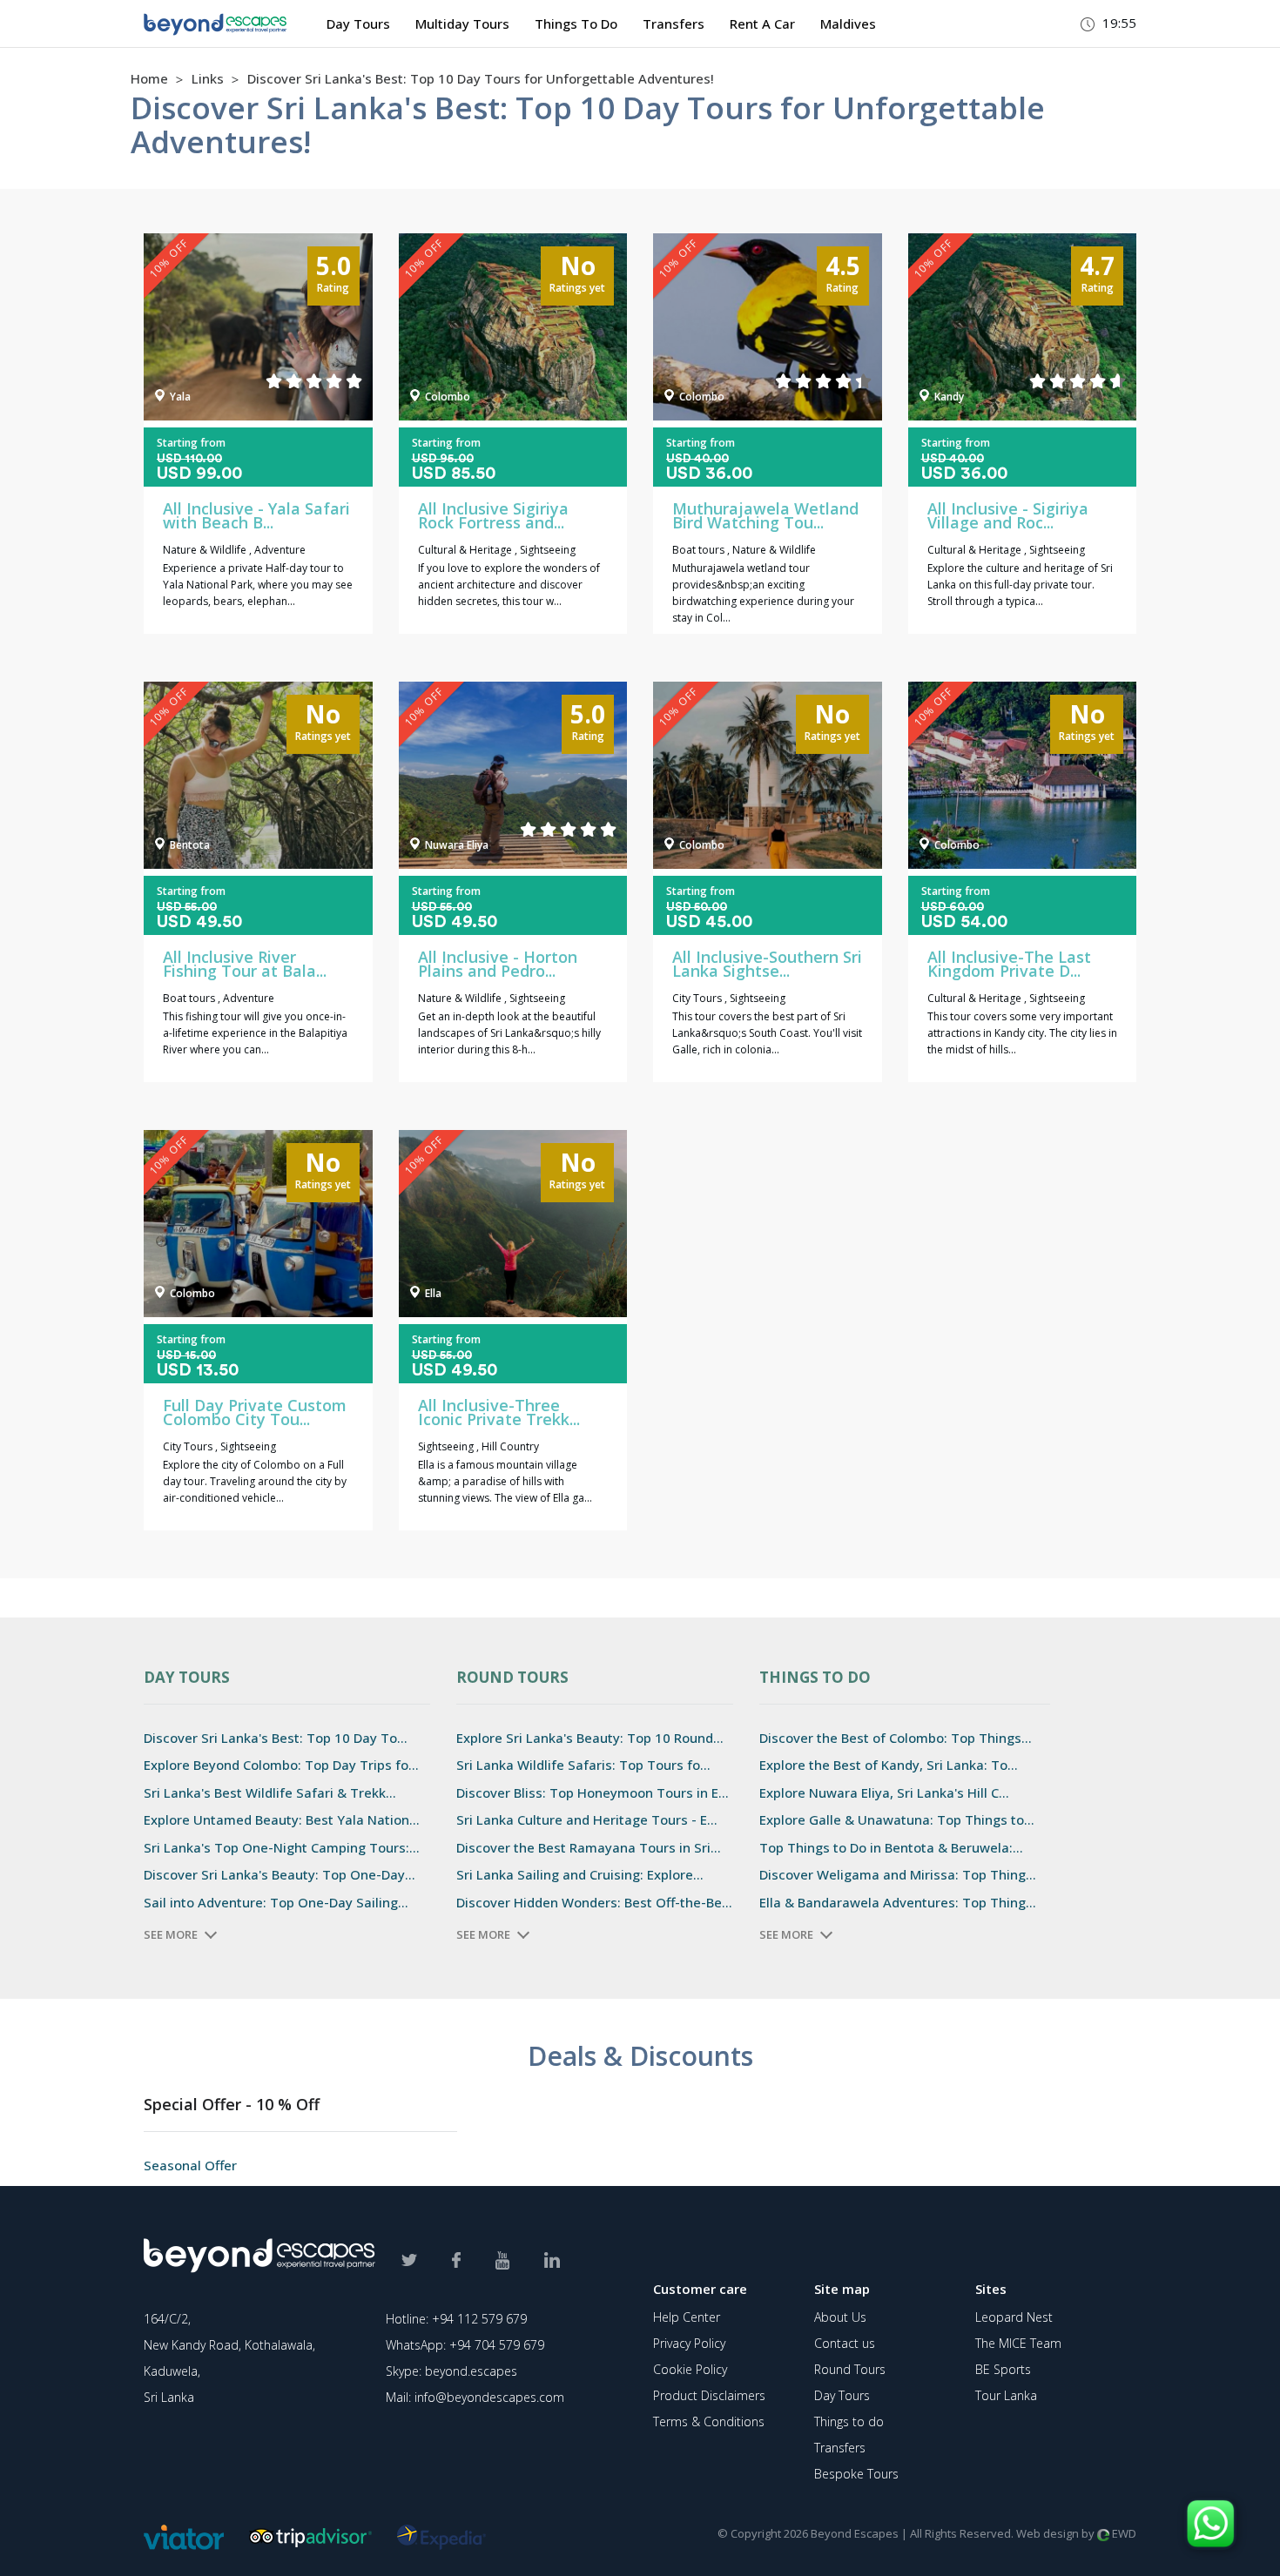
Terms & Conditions (709, 2421)
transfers (674, 24)
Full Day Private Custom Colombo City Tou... (255, 1412)
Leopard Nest (1014, 2317)
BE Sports (1003, 2369)
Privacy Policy (689, 2343)
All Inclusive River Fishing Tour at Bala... (245, 964)
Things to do (849, 2421)
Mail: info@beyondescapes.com (475, 2397)
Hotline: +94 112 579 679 (456, 2319)
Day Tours (358, 24)
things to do (576, 24)
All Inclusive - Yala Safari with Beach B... (256, 515)
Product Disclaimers (709, 2395)
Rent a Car (762, 24)
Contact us (845, 2343)
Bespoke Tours (856, 2474)
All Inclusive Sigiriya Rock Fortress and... (493, 515)
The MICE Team (1018, 2343)
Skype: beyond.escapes (451, 2371)
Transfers (840, 2448)
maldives (848, 24)
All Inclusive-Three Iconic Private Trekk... (499, 1412)
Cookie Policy (690, 2369)
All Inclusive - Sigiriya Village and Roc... (1008, 515)
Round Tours (850, 2369)
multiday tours (462, 24)
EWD (1123, 2533)
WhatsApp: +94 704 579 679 (465, 2345)
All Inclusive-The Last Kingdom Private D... (1009, 964)
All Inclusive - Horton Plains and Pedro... (498, 964)
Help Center (687, 2317)
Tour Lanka (1006, 2395)
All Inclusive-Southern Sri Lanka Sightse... (767, 964)
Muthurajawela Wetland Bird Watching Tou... (765, 515)
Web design (1048, 2533)
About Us (840, 2317)
